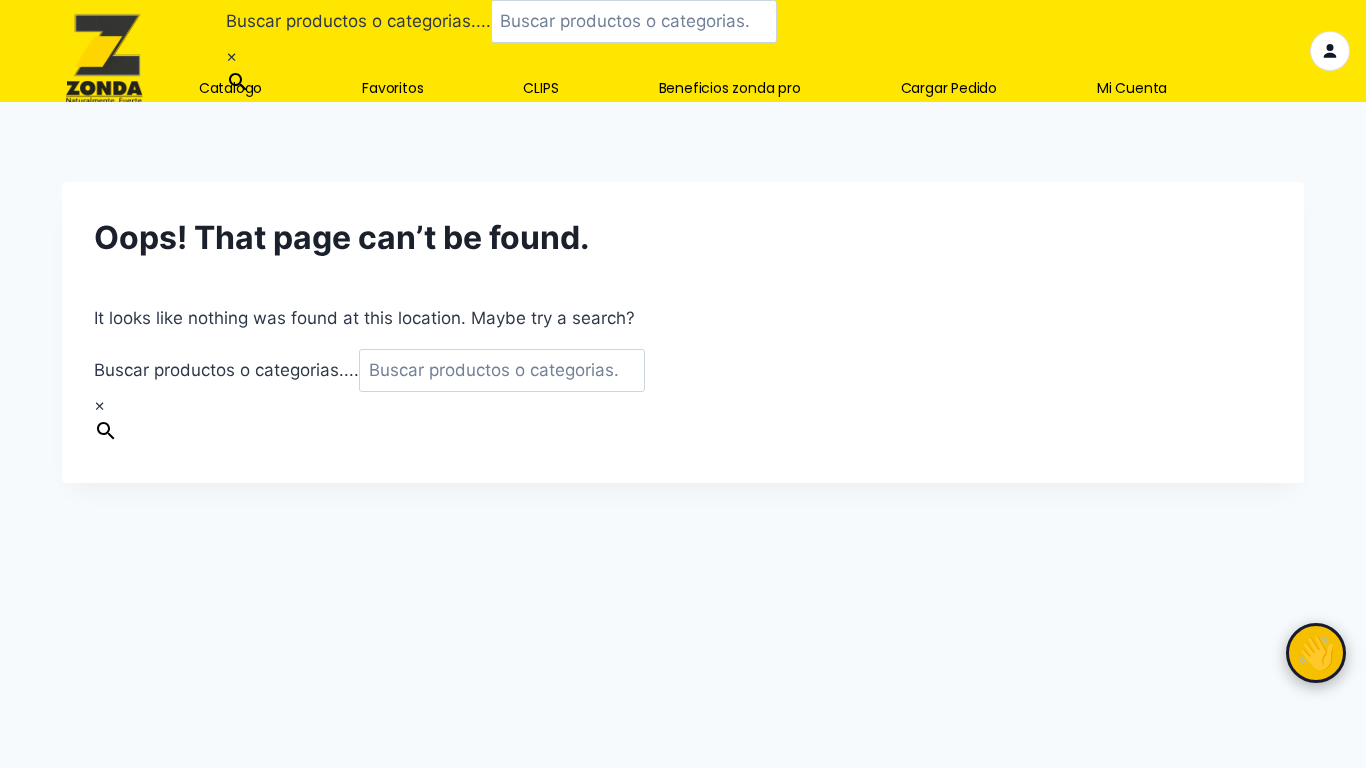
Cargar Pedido (949, 88)
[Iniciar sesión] (1330, 51)
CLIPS (540, 88)
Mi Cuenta (1132, 88)
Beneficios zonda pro (730, 88)
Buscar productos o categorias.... (358, 21)
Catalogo (230, 88)
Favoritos (392, 88)
